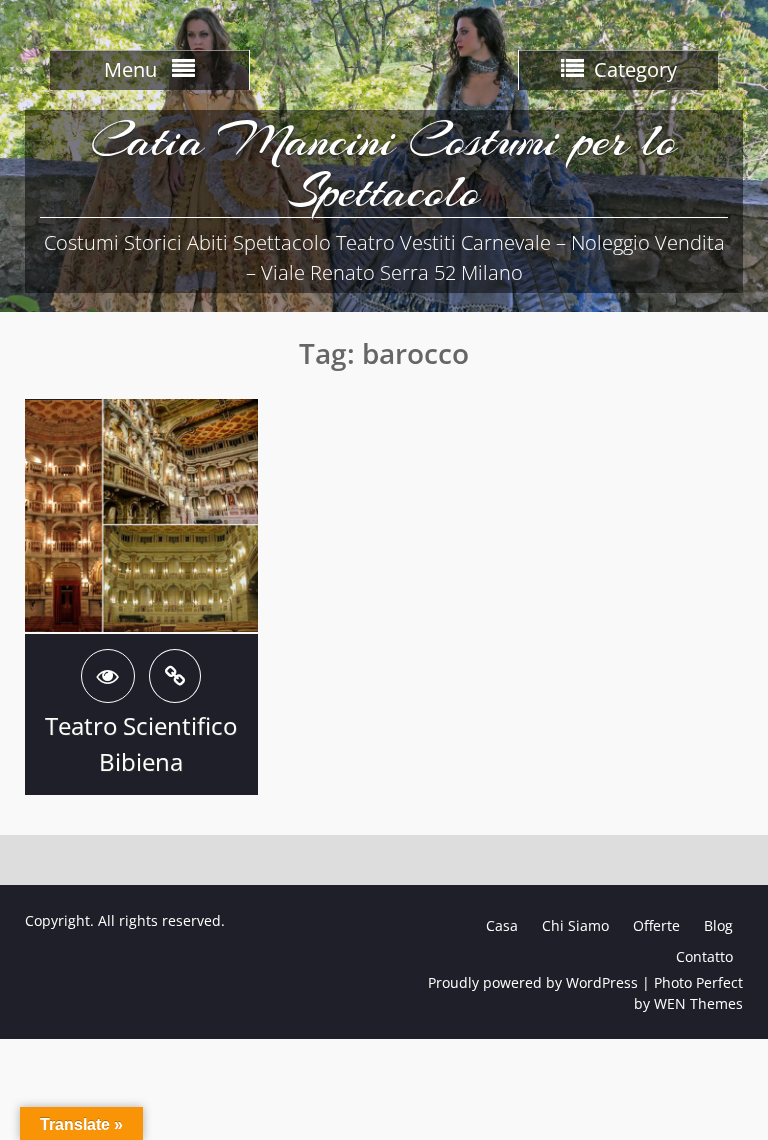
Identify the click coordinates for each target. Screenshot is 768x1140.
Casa (502, 925)
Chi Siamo (575, 925)
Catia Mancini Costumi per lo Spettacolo (384, 165)
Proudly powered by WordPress (533, 982)
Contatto (704, 956)
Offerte (656, 925)
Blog (718, 925)
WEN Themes (698, 1003)
